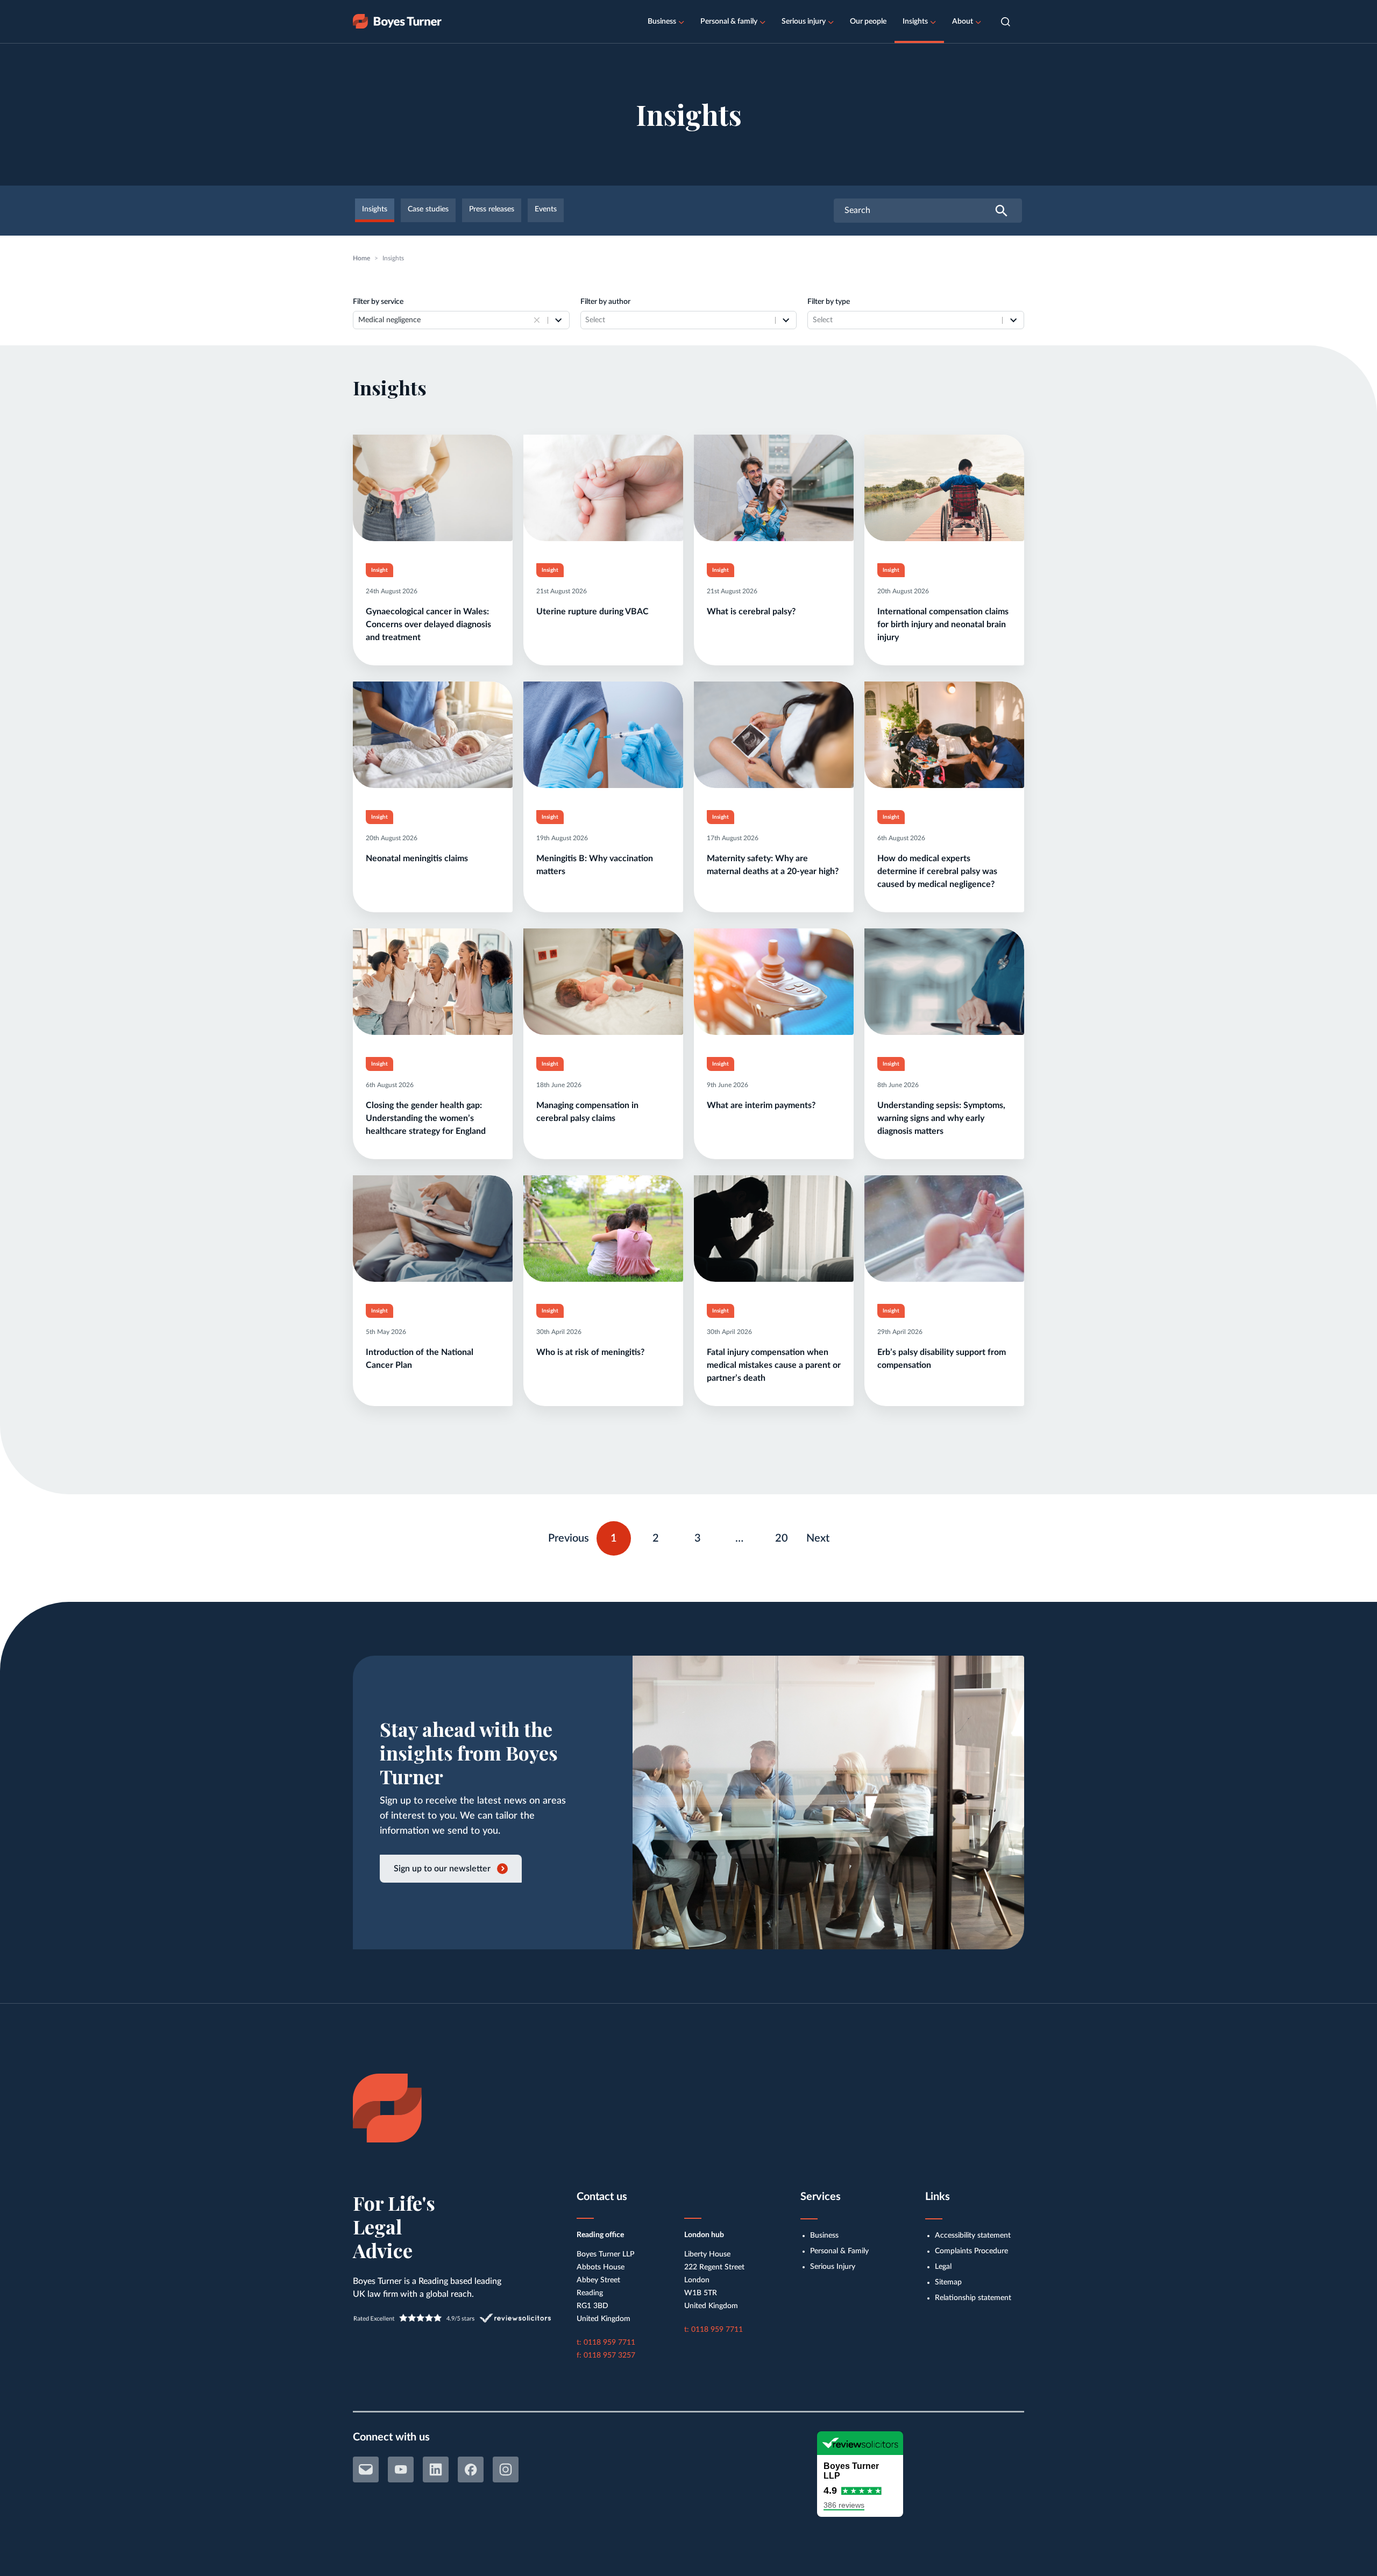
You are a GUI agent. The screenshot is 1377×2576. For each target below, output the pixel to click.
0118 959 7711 (609, 2343)
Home (361, 258)
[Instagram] (506, 2469)
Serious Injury (833, 2267)
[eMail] (366, 2469)
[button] (1006, 22)
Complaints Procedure (971, 2251)
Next (818, 1538)
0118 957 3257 (609, 2355)
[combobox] (444, 320)
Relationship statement (973, 2298)
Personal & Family (839, 2251)
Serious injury (804, 22)
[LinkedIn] (436, 2469)
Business (662, 22)
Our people (868, 22)
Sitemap (948, 2282)
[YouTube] (401, 2469)
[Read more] (433, 550)
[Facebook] (471, 2469)
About (963, 22)
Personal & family (729, 22)
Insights (915, 22)
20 (786, 1536)
